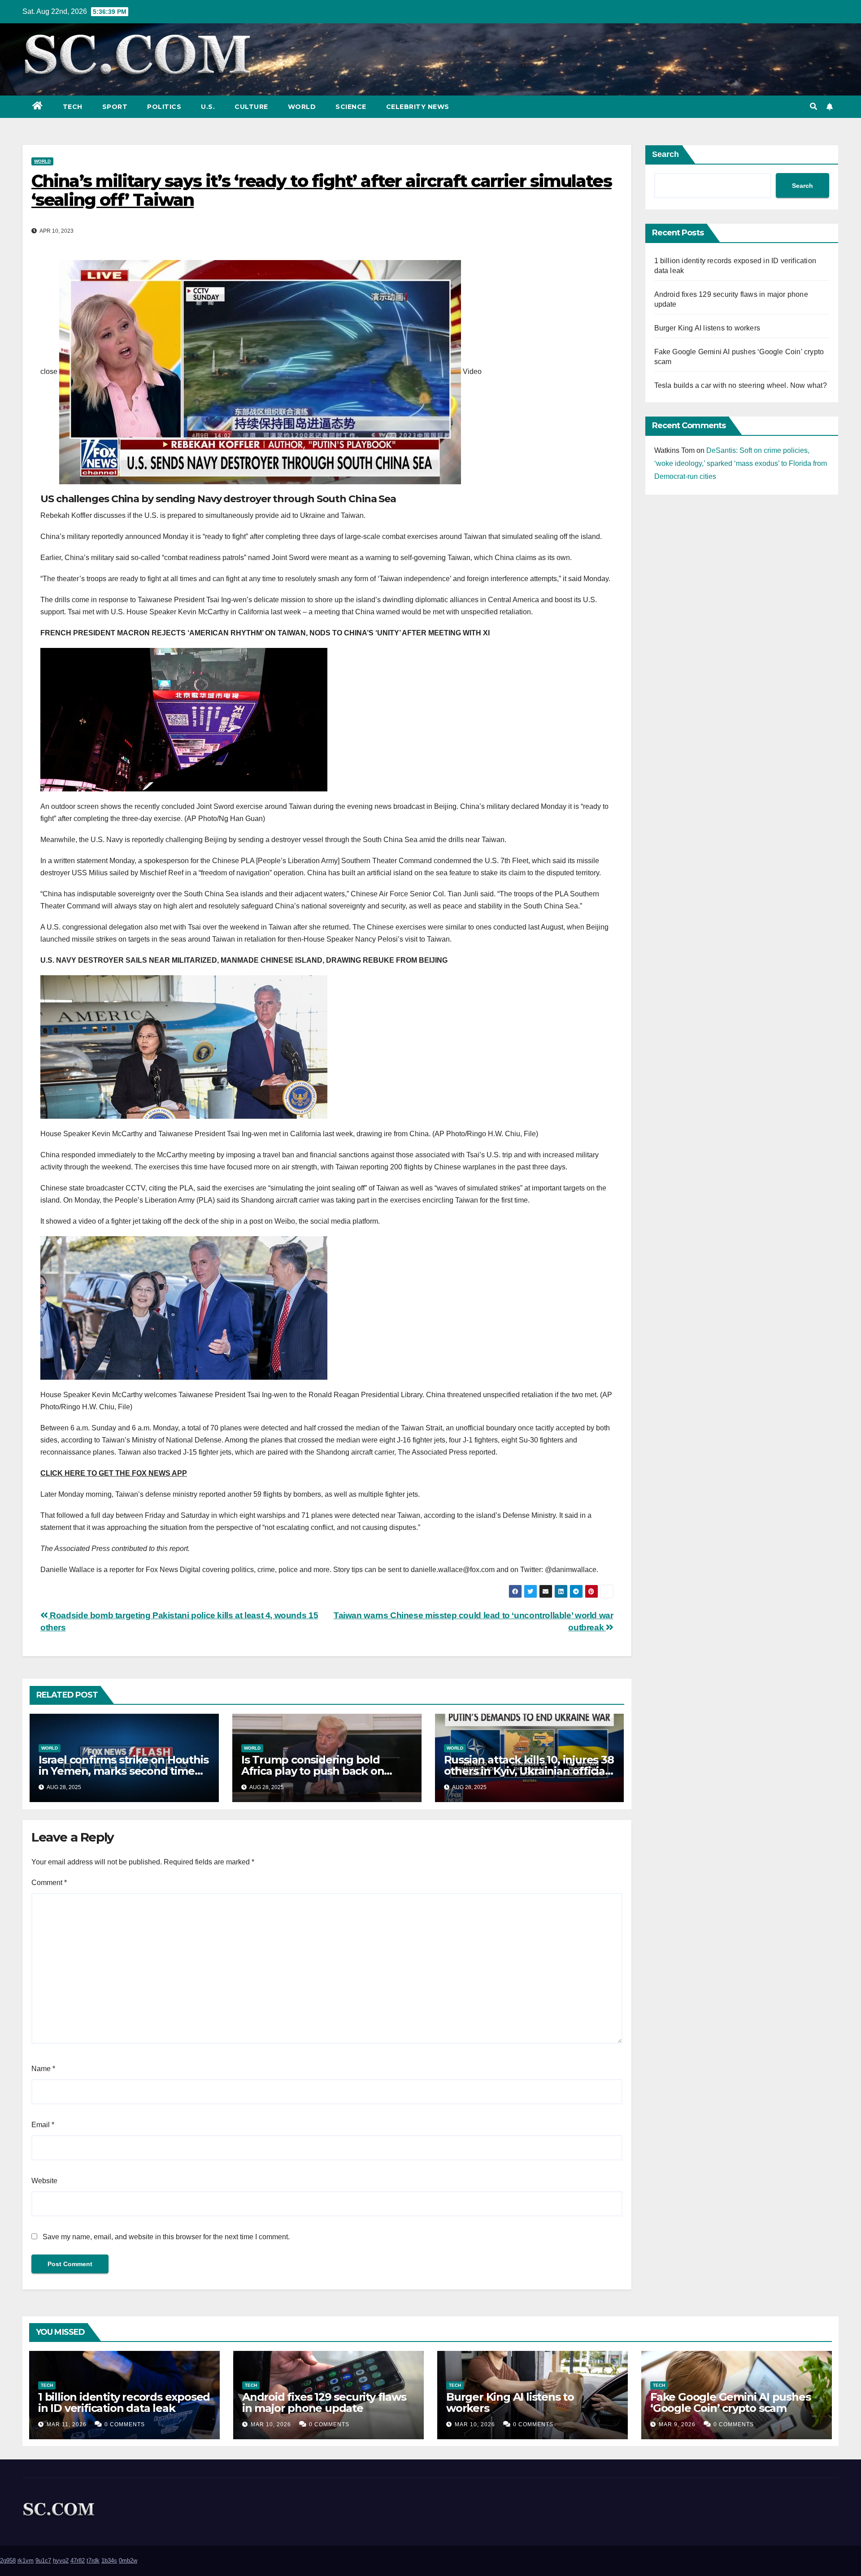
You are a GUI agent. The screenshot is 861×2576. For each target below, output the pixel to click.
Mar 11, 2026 (67, 2424)
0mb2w (128, 2561)
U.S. (208, 107)
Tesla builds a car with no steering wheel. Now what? (741, 385)
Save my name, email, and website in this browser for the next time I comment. (166, 2237)
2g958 (8, 2561)
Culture (251, 107)
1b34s (109, 2561)
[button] (813, 106)
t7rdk (93, 2561)
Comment (49, 1883)
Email (43, 2125)
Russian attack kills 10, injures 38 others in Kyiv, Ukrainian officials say (529, 1771)
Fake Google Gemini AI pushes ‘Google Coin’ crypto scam (730, 2402)
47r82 (78, 2561)
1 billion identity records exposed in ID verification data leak (124, 2402)
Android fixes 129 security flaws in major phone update (324, 2402)
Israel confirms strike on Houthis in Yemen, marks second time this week (123, 1771)
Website (44, 2181)
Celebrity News (418, 107)
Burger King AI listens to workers (707, 328)
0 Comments (125, 2424)
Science (351, 107)
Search (665, 154)
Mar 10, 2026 (271, 2424)
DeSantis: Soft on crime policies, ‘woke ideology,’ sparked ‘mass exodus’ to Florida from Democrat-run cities (741, 463)
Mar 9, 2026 (677, 2424)
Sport (115, 107)
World (302, 107)
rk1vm (26, 2561)
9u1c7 (43, 2561)
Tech (73, 107)
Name (43, 2069)
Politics (164, 107)
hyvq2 (61, 2561)
